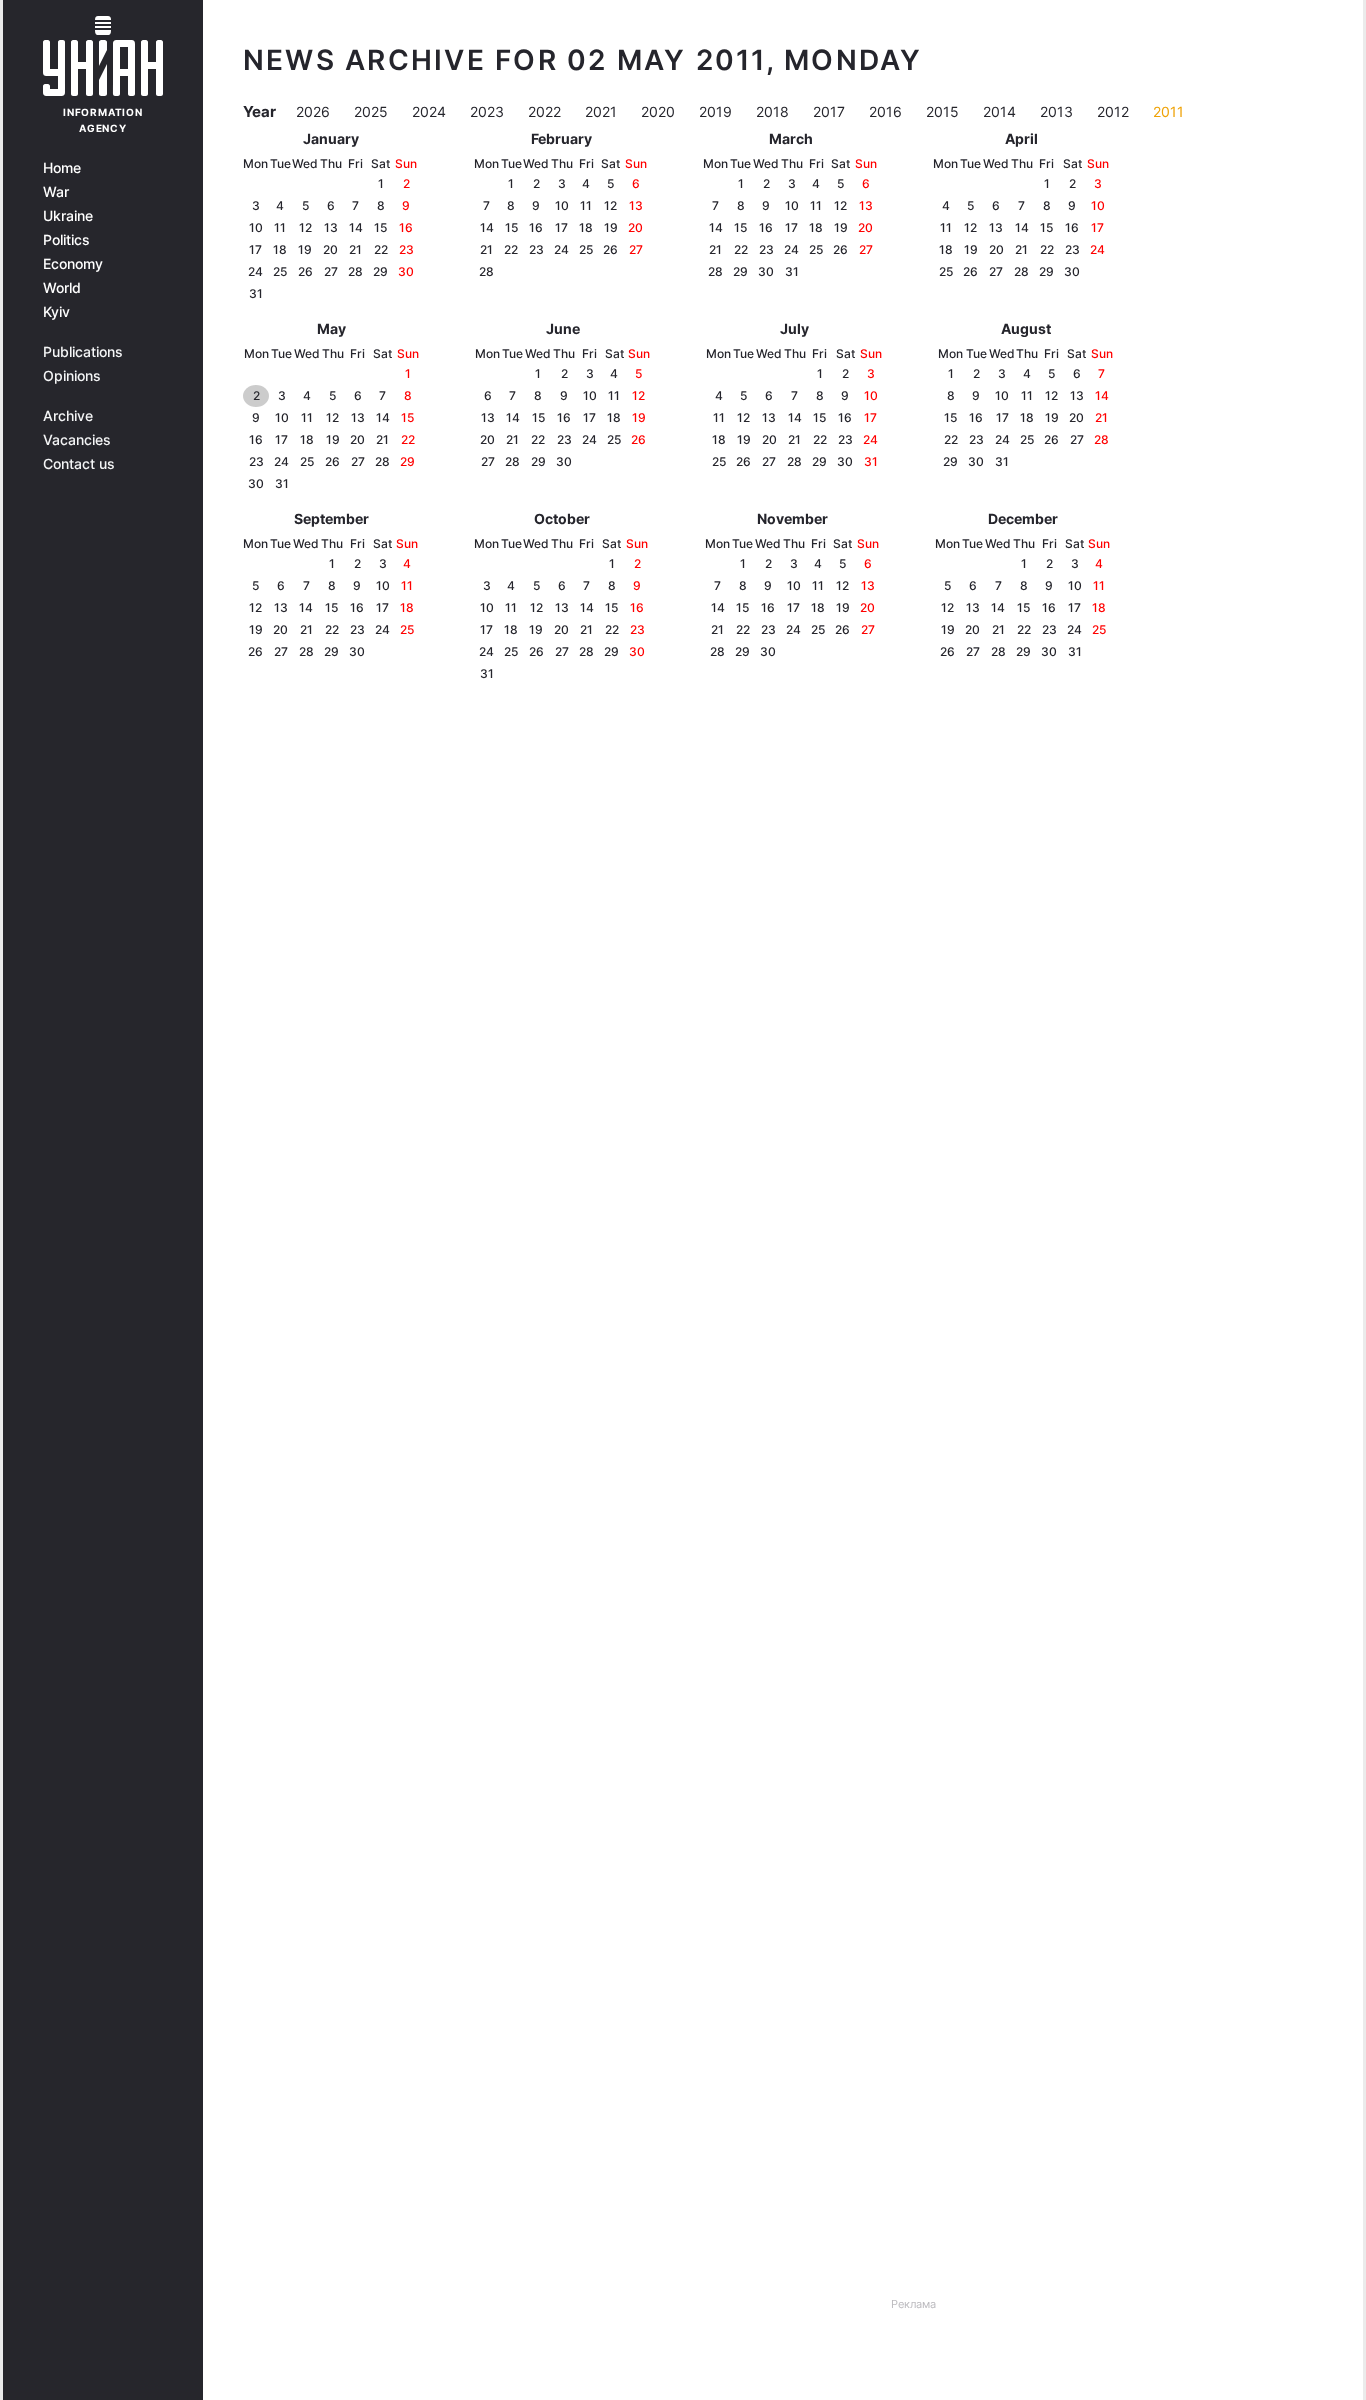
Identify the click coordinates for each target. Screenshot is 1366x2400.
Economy (73, 264)
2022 (546, 111)
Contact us (79, 464)
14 (356, 227)
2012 (1115, 111)
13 (331, 227)
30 (406, 271)
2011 (1168, 111)
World (62, 288)
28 (355, 271)
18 (280, 249)
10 (256, 227)
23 (406, 249)
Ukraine (68, 216)
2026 (315, 111)
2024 (431, 111)
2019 (717, 111)
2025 (373, 111)
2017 (831, 111)
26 (305, 271)
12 (305, 227)
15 (380, 227)
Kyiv (56, 312)
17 (255, 249)
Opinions (72, 376)
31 (256, 293)
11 (280, 227)
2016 (887, 111)
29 (380, 271)
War (56, 192)
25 (280, 271)
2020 (660, 111)
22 (381, 249)
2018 (774, 111)
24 (255, 271)
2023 (489, 111)
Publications (83, 352)
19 (305, 249)
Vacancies (77, 440)
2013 (1058, 111)
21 (355, 249)
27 (331, 271)
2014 (1001, 111)
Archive (68, 416)
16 (406, 227)
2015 (944, 111)
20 (330, 249)
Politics (66, 240)
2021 (603, 111)
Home (62, 168)
